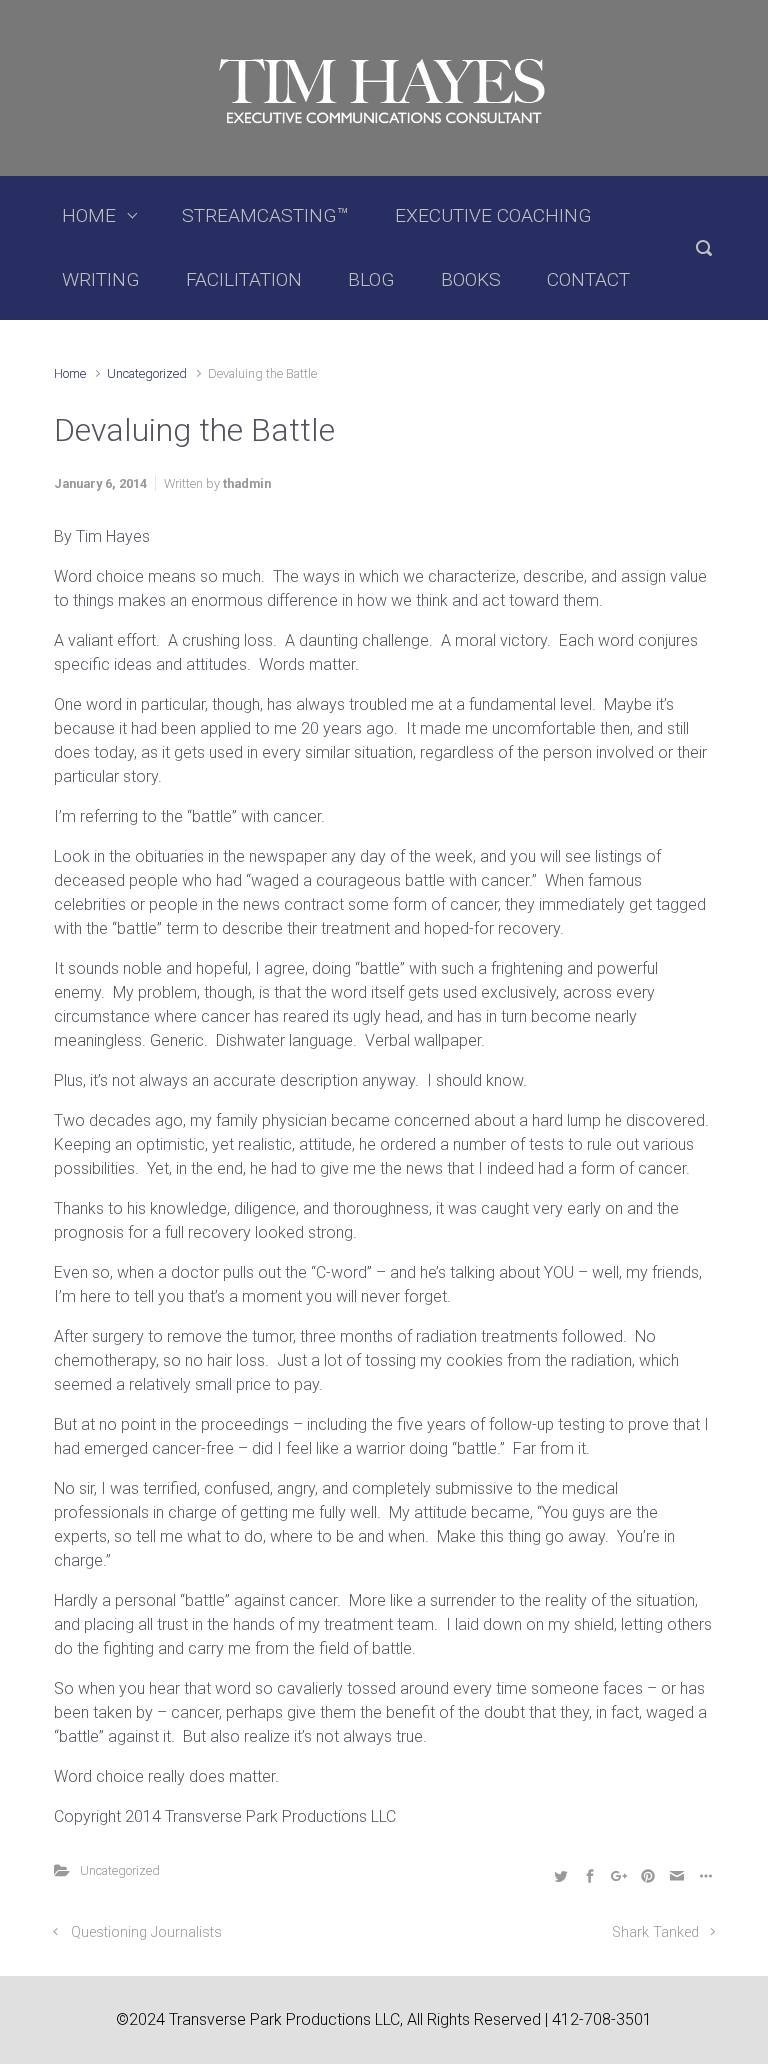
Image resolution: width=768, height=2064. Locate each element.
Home (70, 373)
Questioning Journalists (146, 1932)
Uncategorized (147, 373)
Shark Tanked (655, 1932)
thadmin (247, 483)
